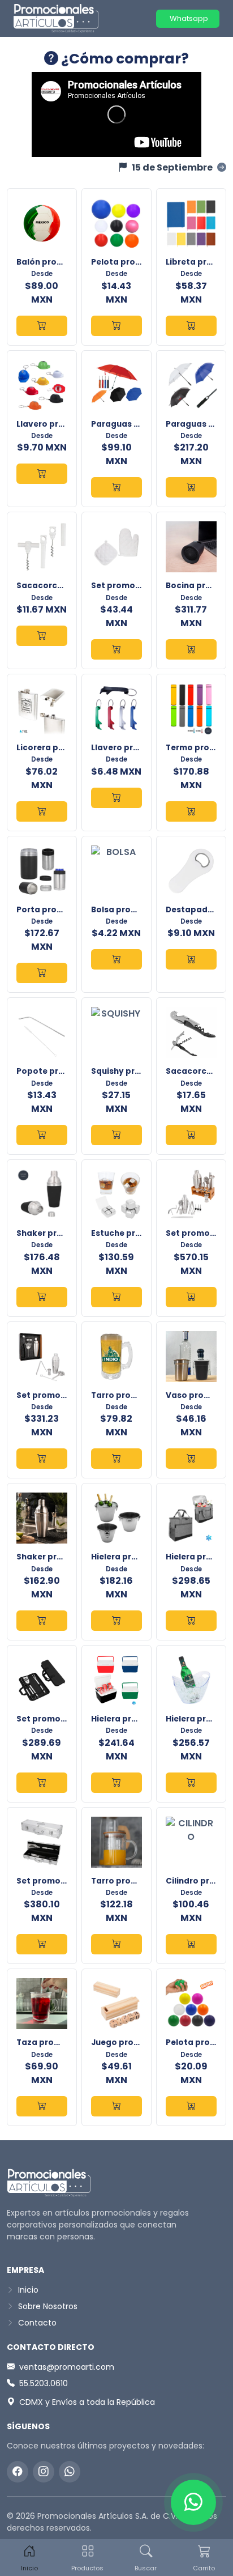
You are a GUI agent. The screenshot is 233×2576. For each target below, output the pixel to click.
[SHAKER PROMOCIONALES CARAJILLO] (42, 1621)
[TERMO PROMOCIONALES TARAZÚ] (191, 811)
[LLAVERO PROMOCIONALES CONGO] (116, 798)
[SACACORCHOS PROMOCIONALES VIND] (42, 636)
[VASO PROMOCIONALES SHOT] (191, 1459)
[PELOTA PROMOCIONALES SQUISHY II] (191, 2106)
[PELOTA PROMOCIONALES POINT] (116, 326)
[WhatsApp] (70, 2472)
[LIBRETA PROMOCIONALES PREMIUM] (191, 326)
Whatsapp (188, 18)
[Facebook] (18, 2472)
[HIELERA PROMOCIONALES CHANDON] (116, 1621)
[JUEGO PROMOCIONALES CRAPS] (116, 2106)
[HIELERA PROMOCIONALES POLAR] (116, 1783)
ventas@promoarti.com (67, 2367)
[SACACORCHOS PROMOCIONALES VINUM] (191, 1135)
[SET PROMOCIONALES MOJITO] (42, 1459)
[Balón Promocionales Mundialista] (42, 326)
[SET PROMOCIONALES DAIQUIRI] (191, 1297)
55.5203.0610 (44, 2383)
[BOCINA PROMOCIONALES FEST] (191, 649)
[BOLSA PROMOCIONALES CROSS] (116, 959)
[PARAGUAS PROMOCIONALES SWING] (191, 487)
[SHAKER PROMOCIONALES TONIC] (42, 1297)
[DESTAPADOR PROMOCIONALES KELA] (191, 959)
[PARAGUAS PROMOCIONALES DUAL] (116, 487)
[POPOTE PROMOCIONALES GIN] (42, 1135)
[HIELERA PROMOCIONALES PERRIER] (191, 1783)
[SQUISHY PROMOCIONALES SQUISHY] (116, 1135)
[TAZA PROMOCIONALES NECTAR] (42, 2106)
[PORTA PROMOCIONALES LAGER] (42, 973)
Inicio (27, 2290)
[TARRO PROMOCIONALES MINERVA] (116, 1459)
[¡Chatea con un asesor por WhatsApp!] (193, 2502)
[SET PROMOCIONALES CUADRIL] (42, 1944)
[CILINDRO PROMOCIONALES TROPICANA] (191, 1944)
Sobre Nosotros (47, 2306)
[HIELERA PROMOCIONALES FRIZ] (191, 1621)
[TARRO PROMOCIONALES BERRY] (116, 1944)
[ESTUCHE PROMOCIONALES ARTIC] (116, 1297)
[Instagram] (44, 2472)
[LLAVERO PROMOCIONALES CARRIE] (42, 474)
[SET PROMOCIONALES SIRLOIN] (42, 1783)
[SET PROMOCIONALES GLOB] (116, 649)
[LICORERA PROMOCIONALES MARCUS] (42, 811)
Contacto (36, 2323)
